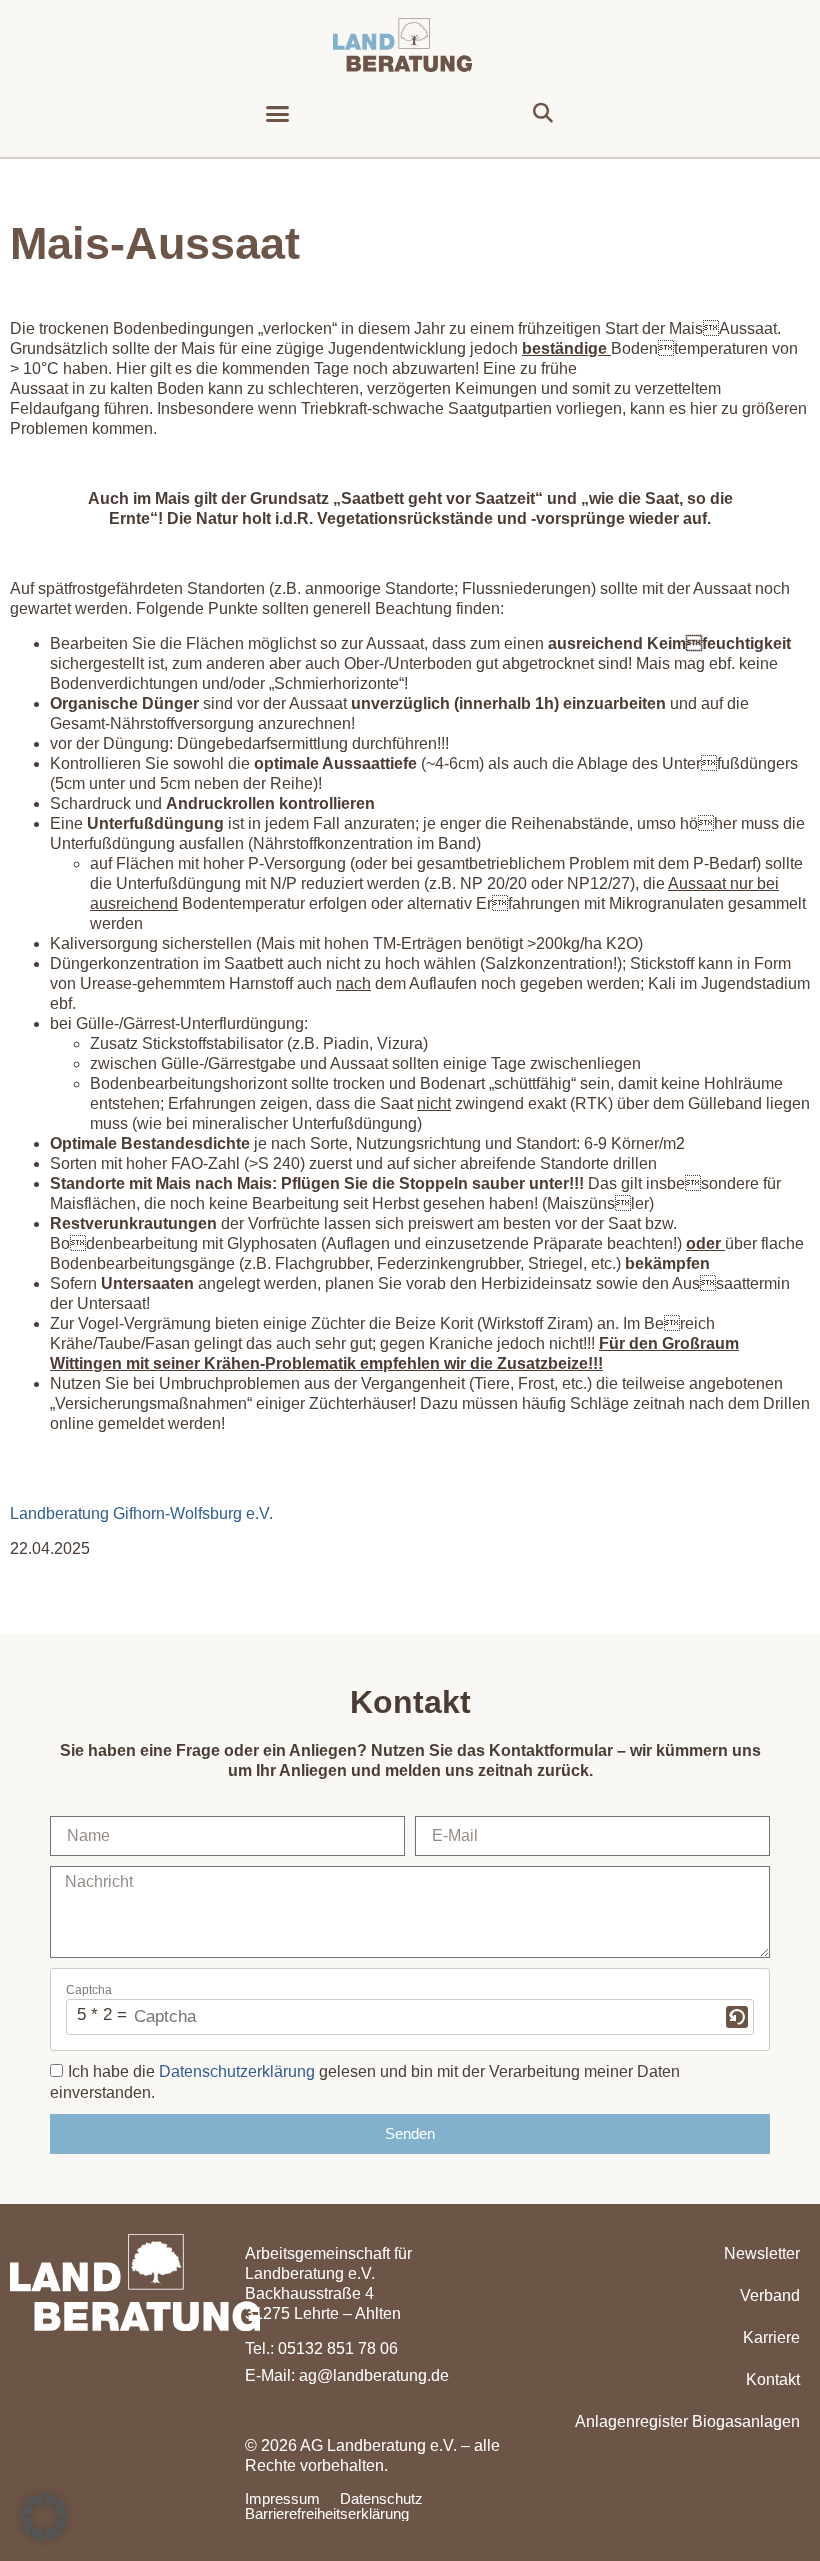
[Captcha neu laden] (737, 2017)
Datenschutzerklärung (237, 2071)
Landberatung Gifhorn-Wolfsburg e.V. (141, 1513)
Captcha (89, 1990)
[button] (278, 114)
